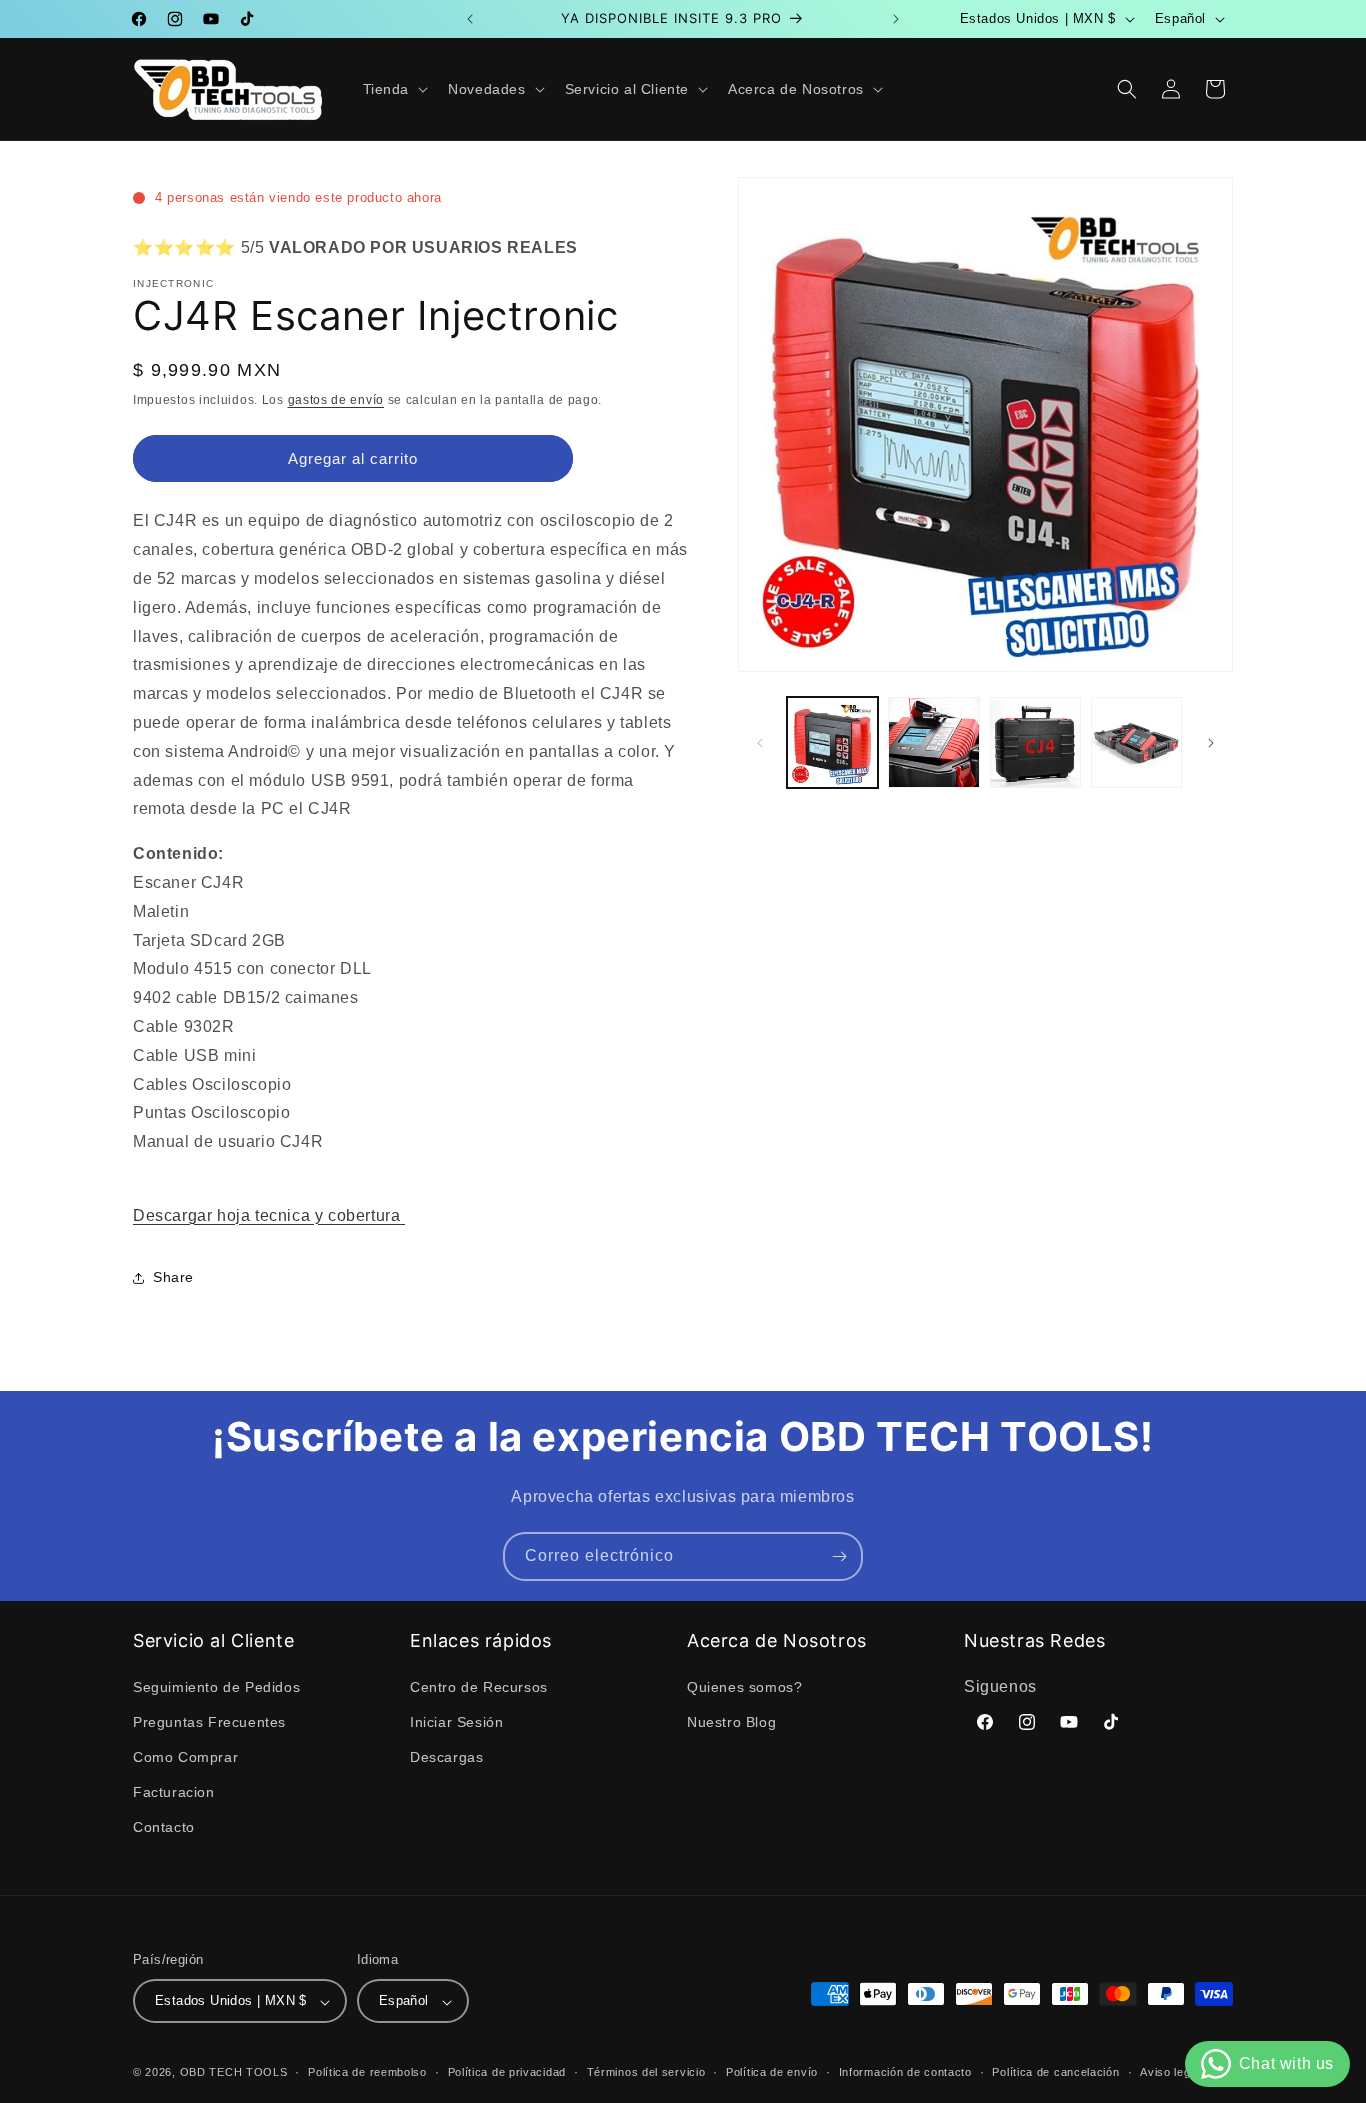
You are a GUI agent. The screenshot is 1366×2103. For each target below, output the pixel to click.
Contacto (164, 1827)
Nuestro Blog (731, 1721)
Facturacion (174, 1792)
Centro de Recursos (479, 1686)
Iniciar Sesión (456, 1721)
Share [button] (173, 1277)
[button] (394, 89)
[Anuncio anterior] (470, 19)
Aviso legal (1170, 2072)
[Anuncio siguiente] (896, 19)
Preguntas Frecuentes (209, 1721)
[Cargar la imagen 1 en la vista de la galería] (832, 742)
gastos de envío (336, 400)
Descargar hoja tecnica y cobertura (269, 1215)
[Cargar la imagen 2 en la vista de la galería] (933, 742)
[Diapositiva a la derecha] (1211, 743)
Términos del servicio (646, 2072)
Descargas (446, 1757)
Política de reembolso (367, 2072)
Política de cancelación (1055, 2072)
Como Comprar (185, 1757)
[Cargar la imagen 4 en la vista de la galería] (1136, 742)
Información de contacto (905, 2072)
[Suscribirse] (839, 1556)
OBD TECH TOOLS (234, 2073)
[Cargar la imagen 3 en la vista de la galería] (1035, 742)
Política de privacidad (507, 2072)
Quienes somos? (744, 1686)
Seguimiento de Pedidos (216, 1686)
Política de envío (772, 2072)
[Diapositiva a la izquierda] (760, 743)
